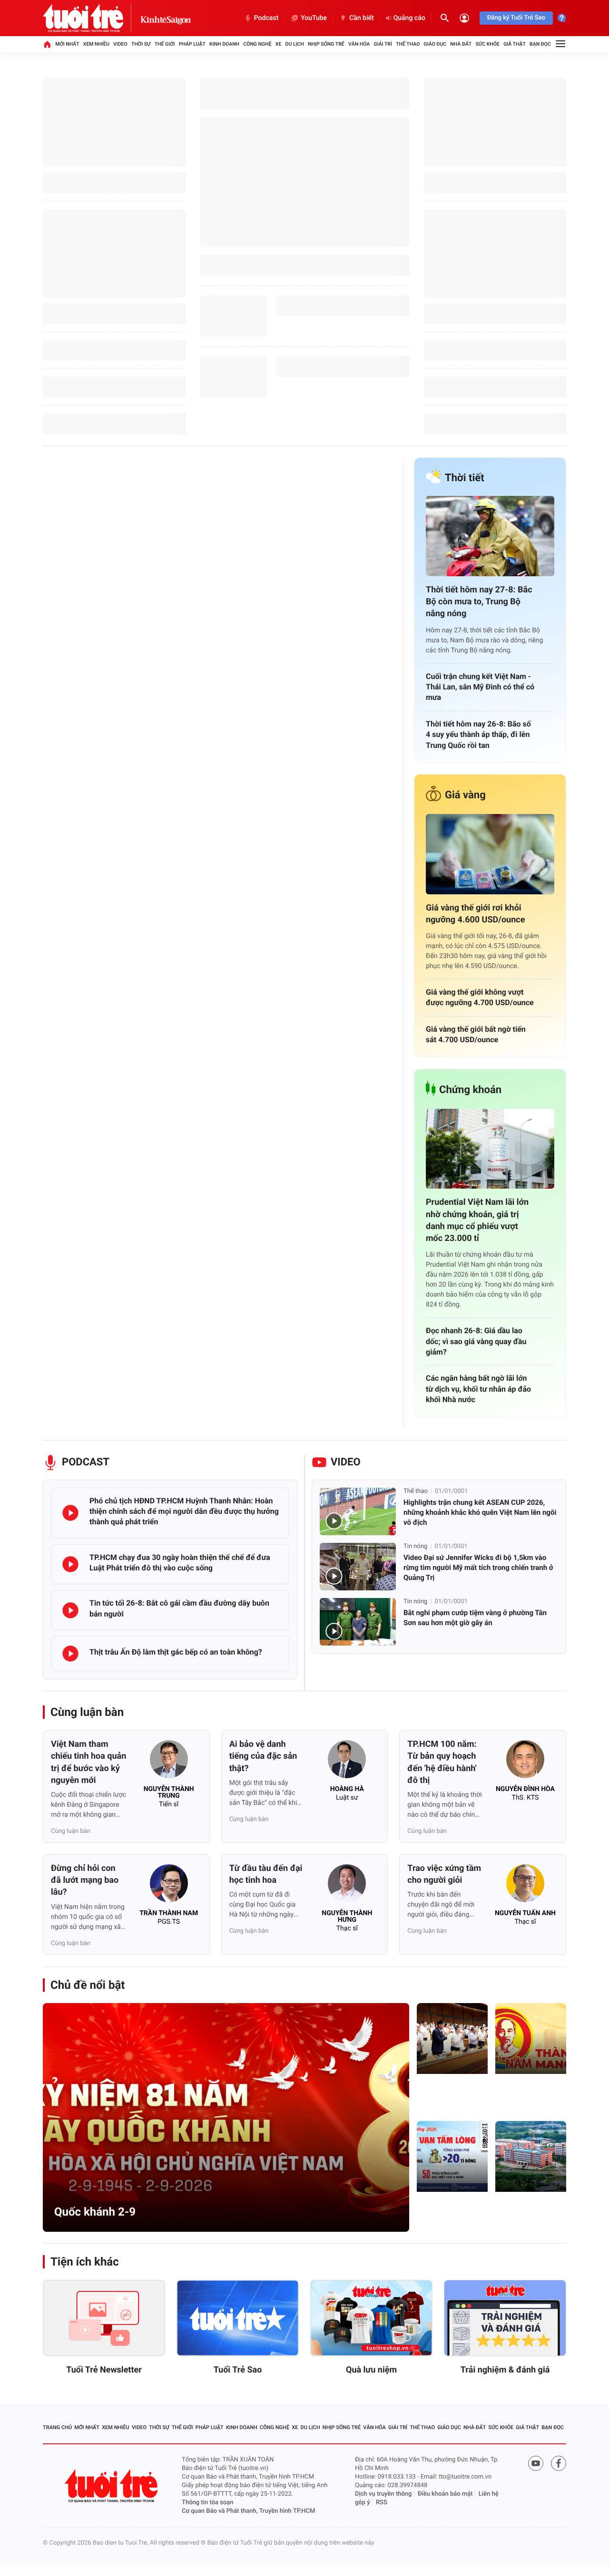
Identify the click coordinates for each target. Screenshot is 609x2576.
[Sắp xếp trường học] (531, 2156)
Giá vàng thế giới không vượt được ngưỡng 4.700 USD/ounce (480, 997)
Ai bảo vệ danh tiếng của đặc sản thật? (263, 1756)
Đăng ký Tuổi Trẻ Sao (516, 18)
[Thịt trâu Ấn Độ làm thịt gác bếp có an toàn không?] (70, 1654)
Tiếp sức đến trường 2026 (447, 2213)
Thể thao (408, 44)
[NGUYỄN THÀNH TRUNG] (169, 1762)
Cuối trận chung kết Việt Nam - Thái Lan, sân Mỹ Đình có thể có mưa (480, 687)
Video (120, 44)
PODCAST (86, 1462)
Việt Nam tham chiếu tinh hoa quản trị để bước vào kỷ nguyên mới (88, 1762)
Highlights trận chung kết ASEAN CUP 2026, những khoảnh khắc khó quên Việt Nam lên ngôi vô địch (480, 1512)
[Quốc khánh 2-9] (226, 2117)
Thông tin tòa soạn (208, 2503)
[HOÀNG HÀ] (347, 1762)
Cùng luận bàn (87, 1712)
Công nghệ (257, 44)
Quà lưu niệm (371, 2370)
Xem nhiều (96, 44)
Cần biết (362, 18)
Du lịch (295, 44)
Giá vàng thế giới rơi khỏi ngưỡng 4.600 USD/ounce (475, 914)
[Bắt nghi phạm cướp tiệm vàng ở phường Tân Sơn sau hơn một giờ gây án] (358, 1622)
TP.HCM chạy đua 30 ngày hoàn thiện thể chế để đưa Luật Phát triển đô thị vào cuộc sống (180, 1563)
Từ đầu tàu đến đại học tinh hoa (266, 1874)
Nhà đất (461, 44)
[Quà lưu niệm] (371, 2318)
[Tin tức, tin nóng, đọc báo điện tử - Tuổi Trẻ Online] (91, 18)
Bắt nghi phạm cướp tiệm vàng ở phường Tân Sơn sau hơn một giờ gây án (475, 1618)
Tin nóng (415, 1546)
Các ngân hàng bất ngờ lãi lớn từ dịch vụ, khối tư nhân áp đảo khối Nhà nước (478, 1389)
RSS (382, 2503)
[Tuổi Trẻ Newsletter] (104, 2318)
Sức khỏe (487, 44)
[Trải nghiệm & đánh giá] (505, 2318)
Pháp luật (192, 44)
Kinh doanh (224, 44)
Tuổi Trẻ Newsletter (104, 2370)
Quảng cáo (409, 18)
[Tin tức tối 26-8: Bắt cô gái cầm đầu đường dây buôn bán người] (70, 1610)
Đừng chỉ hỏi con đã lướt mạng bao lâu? (85, 1880)
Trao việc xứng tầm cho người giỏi (444, 1874)
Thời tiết (465, 478)
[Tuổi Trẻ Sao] (238, 2318)
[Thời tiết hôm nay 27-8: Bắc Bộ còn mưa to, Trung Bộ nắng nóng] (490, 536)
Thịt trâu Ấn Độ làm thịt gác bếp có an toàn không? (176, 1652)
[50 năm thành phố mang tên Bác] (531, 2039)
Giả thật (515, 44)
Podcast (266, 18)
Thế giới (165, 44)
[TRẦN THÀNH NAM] (169, 1886)
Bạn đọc (540, 44)
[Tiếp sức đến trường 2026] (452, 2156)
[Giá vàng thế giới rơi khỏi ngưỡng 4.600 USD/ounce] (490, 854)
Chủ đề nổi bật (88, 1985)
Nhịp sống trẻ (326, 44)
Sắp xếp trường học (529, 2213)
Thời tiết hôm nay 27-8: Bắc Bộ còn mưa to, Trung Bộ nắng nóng (479, 602)
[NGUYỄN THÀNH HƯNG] (347, 1886)
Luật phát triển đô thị (449, 2095)
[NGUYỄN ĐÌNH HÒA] (525, 1762)
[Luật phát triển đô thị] (452, 2039)
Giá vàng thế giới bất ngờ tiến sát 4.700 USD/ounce (476, 1034)
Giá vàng (465, 795)
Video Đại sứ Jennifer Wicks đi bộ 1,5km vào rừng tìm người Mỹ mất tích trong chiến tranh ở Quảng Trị (478, 1568)
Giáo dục (435, 44)
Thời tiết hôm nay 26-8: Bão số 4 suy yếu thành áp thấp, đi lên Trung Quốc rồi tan (478, 735)
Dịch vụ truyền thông (383, 2494)
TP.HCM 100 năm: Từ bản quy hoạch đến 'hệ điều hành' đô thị (442, 1762)
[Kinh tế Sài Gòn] (166, 18)
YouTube (314, 18)
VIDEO (346, 1462)
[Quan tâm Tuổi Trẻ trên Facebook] (559, 2463)
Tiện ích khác (85, 2262)
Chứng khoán (470, 1090)
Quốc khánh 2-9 (95, 2212)
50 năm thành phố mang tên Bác (526, 2090)
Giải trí (383, 44)
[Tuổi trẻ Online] (112, 2486)
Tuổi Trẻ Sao (238, 2370)
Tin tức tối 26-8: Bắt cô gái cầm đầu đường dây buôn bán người (179, 1608)
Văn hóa (359, 44)
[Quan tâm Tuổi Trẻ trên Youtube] (536, 2463)
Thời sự (141, 44)
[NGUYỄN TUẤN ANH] (525, 1886)
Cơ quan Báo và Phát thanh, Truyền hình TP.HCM (248, 2511)
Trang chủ (57, 2427)
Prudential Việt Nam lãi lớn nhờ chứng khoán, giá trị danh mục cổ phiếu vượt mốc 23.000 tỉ (477, 1220)
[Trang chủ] (47, 44)
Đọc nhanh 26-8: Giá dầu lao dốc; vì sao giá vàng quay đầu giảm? (476, 1341)
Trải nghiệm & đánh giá (505, 2370)
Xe (279, 44)
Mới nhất (67, 44)
